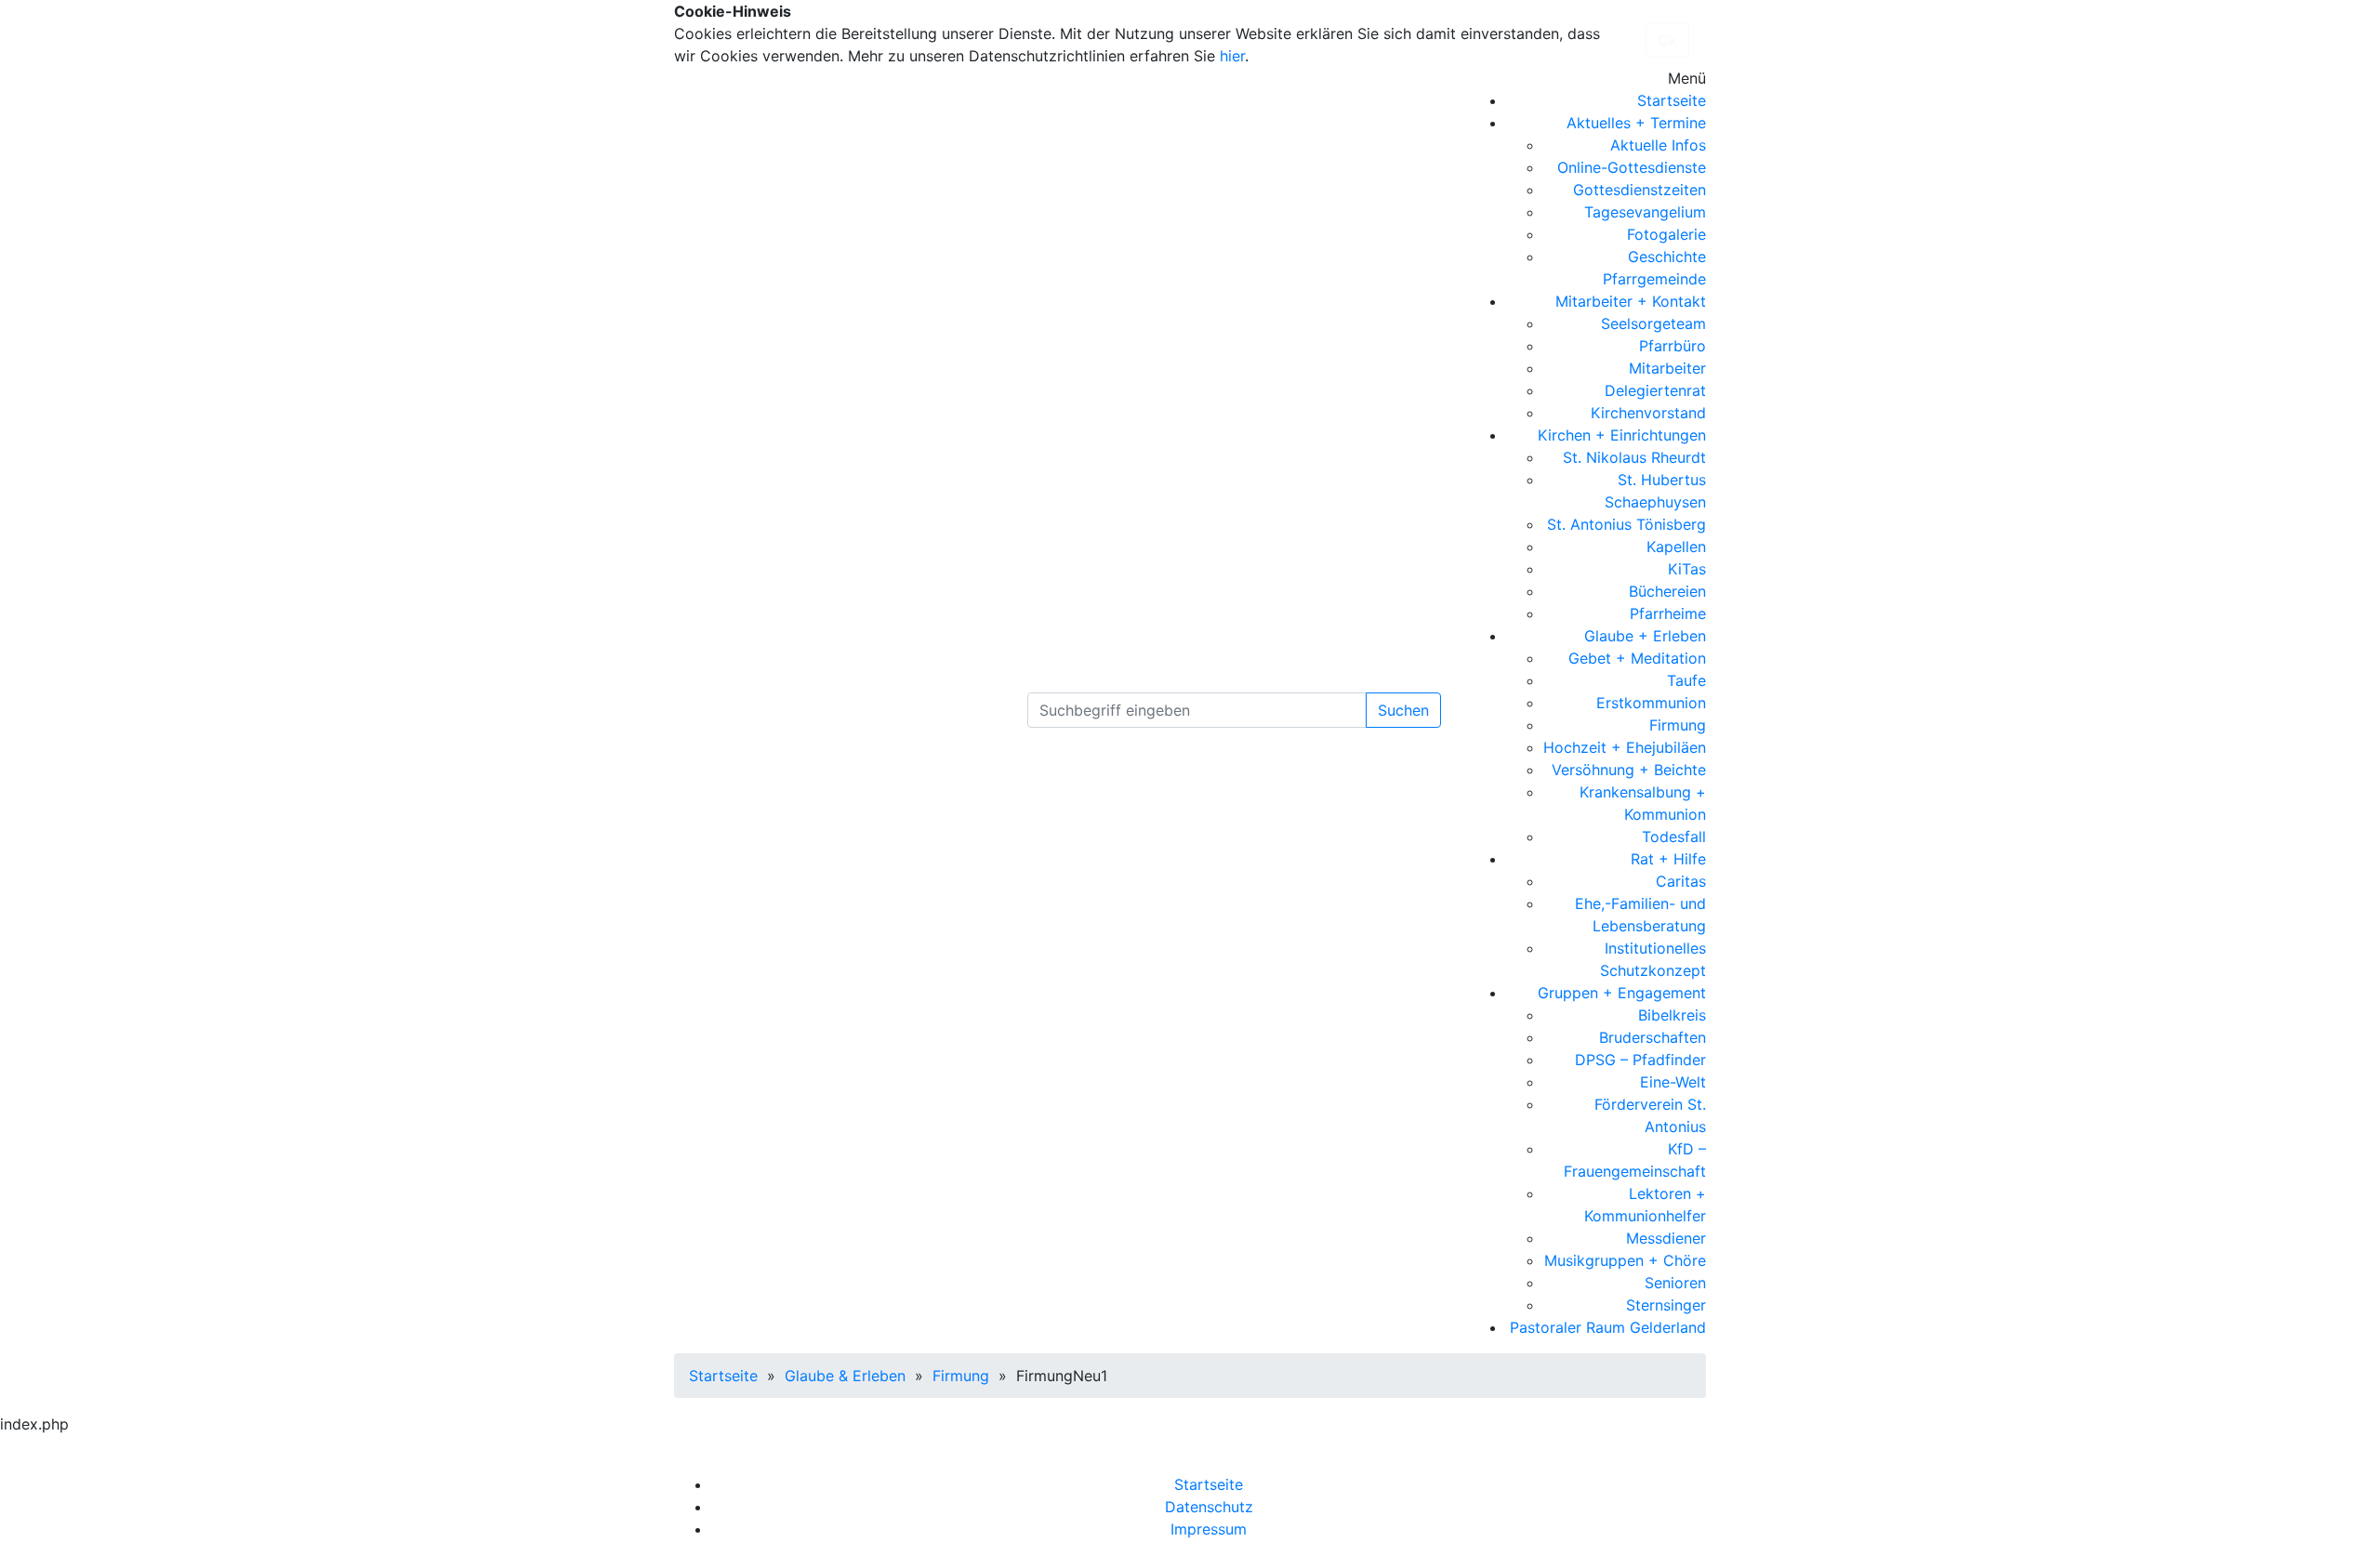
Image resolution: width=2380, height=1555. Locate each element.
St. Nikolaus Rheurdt (1634, 457)
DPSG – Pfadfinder (1640, 1060)
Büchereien (1667, 591)
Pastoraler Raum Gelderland (1608, 1327)
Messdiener (1666, 1238)
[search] (1197, 710)
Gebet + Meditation (1637, 658)
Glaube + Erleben (1645, 636)
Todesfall (1674, 837)
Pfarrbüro (1673, 346)
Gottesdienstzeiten (1640, 190)
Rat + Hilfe (1668, 859)
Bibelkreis (1672, 1015)
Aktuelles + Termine (1636, 123)
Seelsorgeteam (1653, 323)
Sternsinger (1666, 1305)
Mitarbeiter (1667, 368)
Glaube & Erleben (845, 1376)
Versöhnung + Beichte (1629, 770)
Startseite (1672, 100)
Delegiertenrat (1655, 390)
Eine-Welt (1673, 1082)
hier (1232, 56)
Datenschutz (1209, 1507)
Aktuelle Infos (1658, 145)
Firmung (1678, 725)
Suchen (1403, 710)
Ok (1667, 40)
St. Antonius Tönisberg (1626, 524)
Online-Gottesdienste (1632, 167)
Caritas (1681, 881)
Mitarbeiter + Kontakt (1631, 301)
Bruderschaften (1653, 1037)
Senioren (1675, 1283)
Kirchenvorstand (1648, 413)
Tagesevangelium (1645, 212)
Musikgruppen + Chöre (1625, 1260)
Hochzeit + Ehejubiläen (1625, 747)
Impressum (1209, 1529)
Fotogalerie (1666, 234)
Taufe (1686, 680)
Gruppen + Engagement (1622, 993)
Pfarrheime (1668, 613)
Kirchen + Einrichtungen (1622, 435)
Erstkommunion (1651, 703)
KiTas (1687, 569)
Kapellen (1676, 547)
